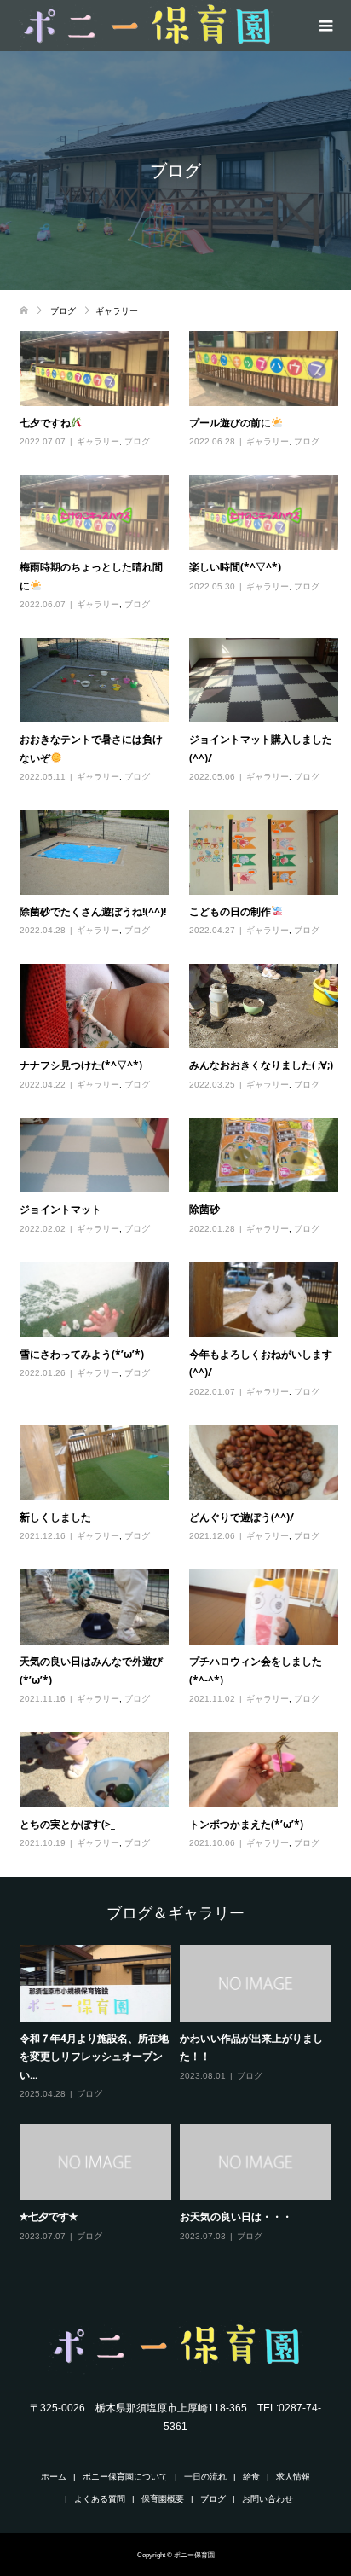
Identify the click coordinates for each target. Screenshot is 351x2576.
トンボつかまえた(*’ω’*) (246, 1824)
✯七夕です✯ (49, 2216)
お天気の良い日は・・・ (236, 2216)
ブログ (137, 441)
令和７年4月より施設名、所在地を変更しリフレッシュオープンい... (94, 2057)
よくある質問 (100, 2499)
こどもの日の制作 (230, 911)
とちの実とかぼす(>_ (67, 1824)
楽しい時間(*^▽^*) (235, 567)
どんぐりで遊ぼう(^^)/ (242, 1517)
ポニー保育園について (125, 2477)
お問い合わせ (268, 2499)
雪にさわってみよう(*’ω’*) (82, 1354)
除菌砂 (204, 1209)
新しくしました (55, 1517)
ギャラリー (98, 441)
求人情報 (293, 2477)
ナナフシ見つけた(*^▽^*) (81, 1065)
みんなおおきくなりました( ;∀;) (261, 1065)
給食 (251, 2477)
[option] (180, 2094)
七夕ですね (45, 423)
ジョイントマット (60, 1209)
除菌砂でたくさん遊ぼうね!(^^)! (93, 911)
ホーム (54, 2477)
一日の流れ (205, 2477)
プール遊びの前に (230, 423)
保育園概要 (163, 2499)
